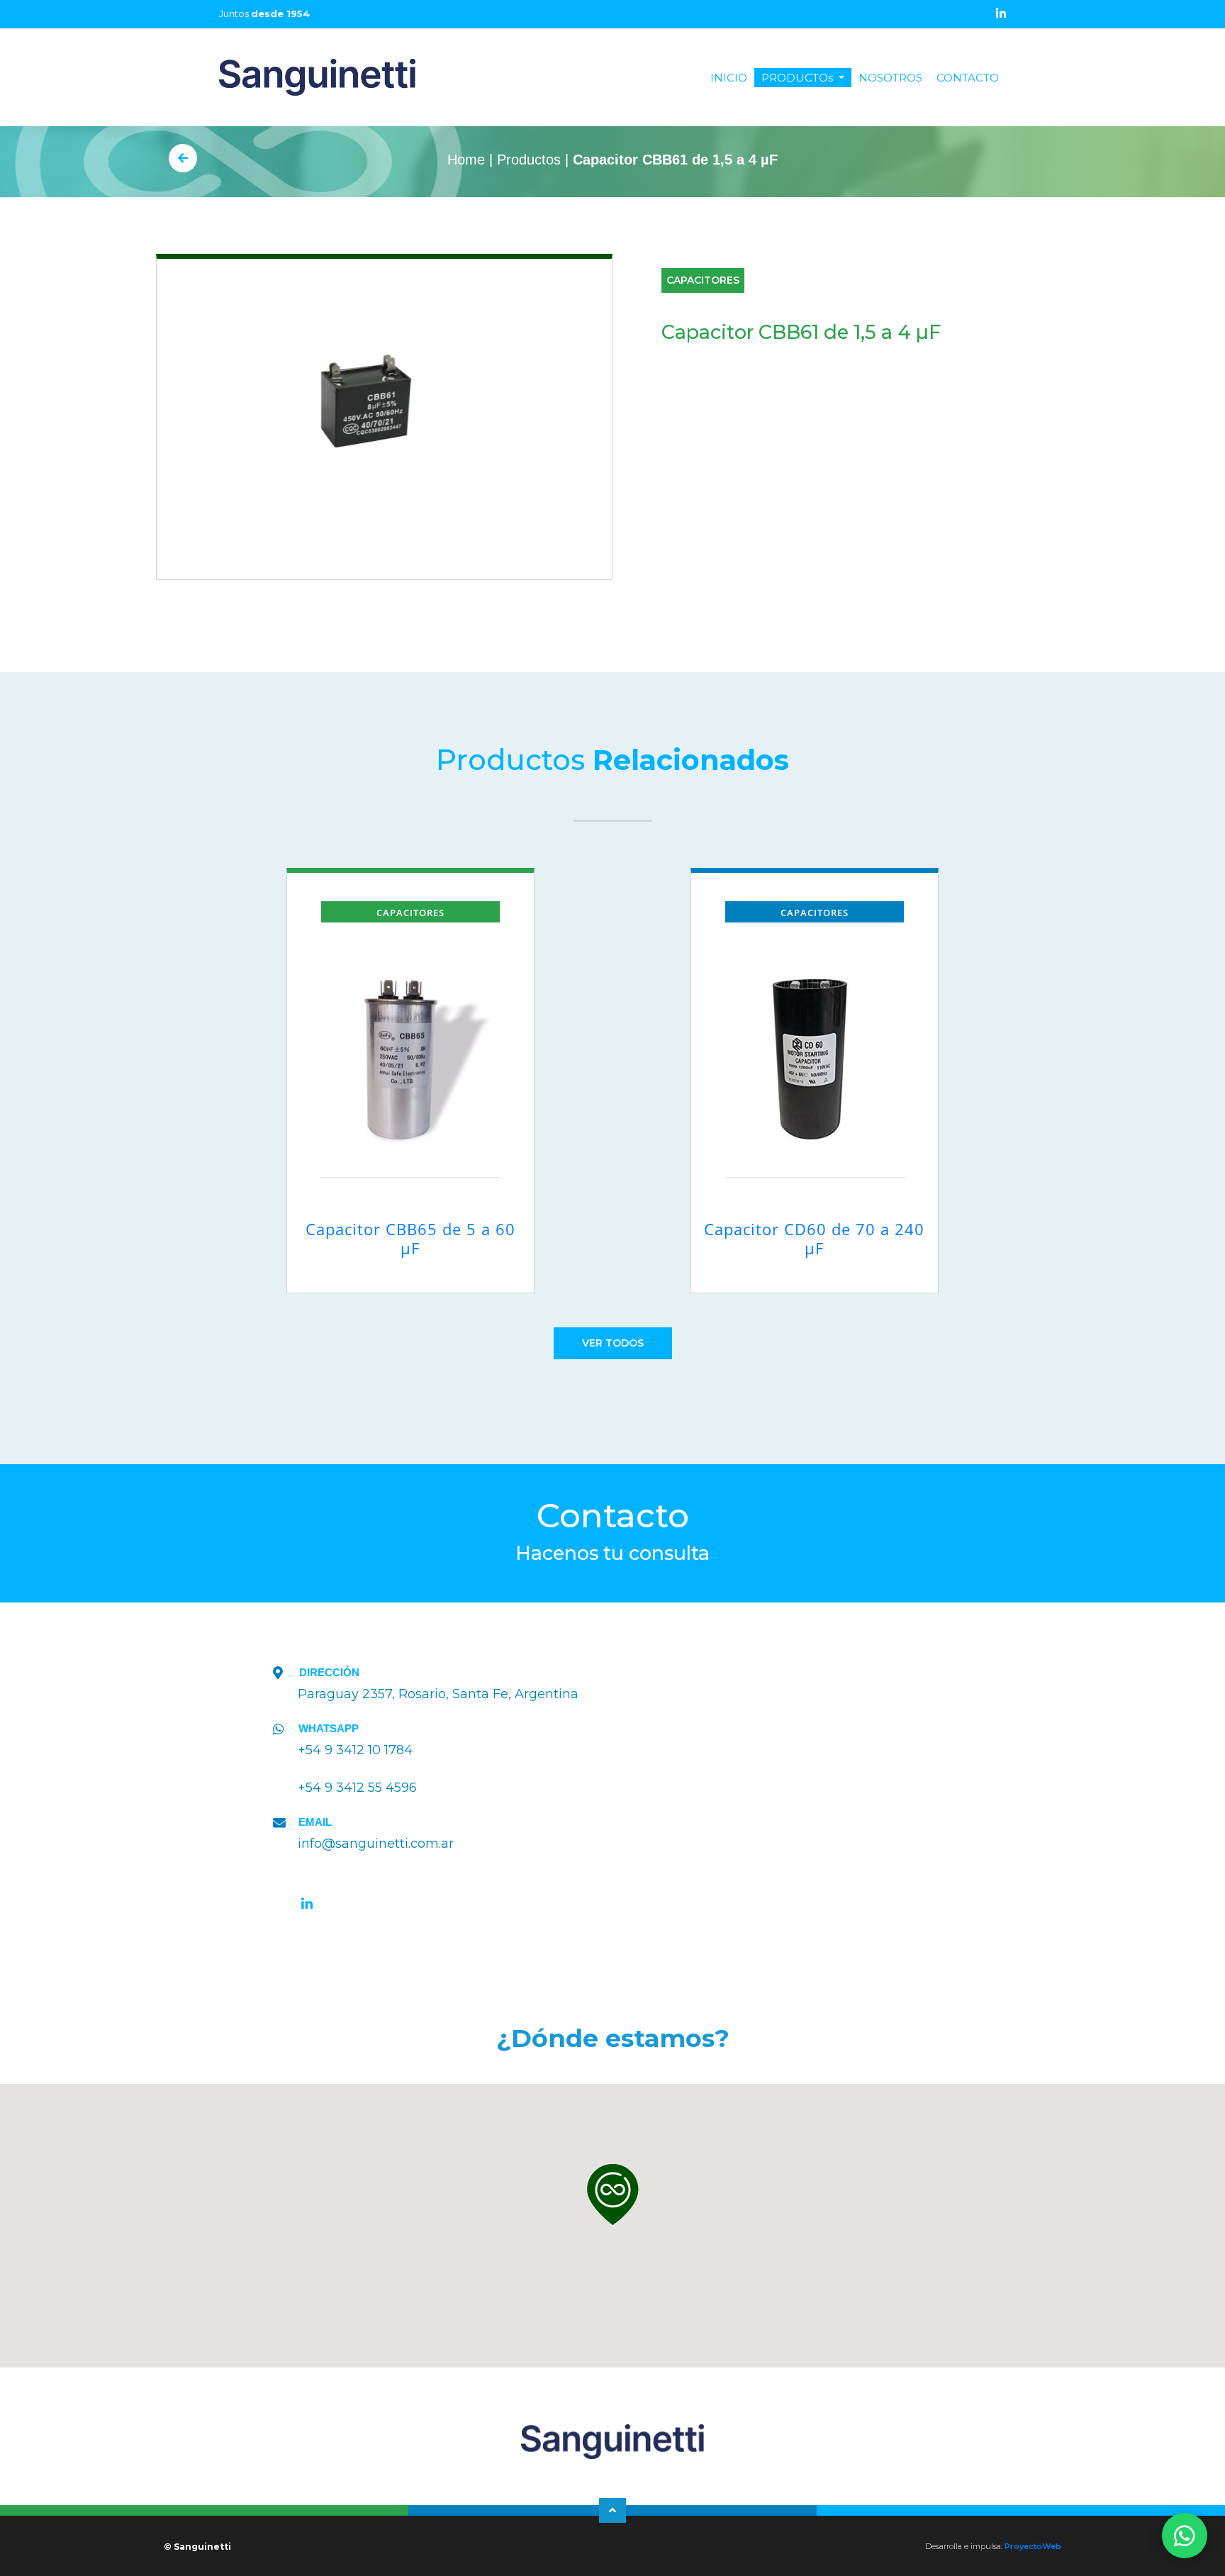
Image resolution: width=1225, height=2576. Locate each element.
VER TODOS (613, 1343)
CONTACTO (968, 78)
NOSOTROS (890, 78)
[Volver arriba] (612, 2510)
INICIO (732, 78)
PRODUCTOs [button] (799, 78)
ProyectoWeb (1033, 2546)
